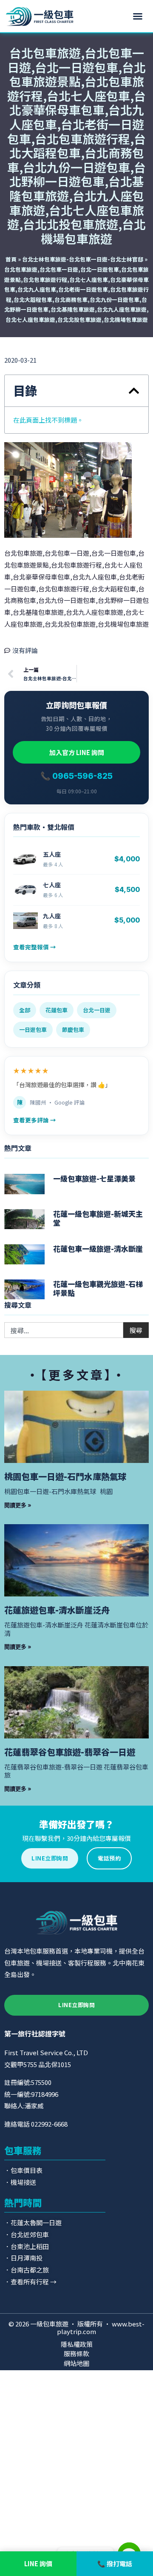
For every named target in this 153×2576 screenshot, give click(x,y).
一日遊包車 (33, 1030)
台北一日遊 (97, 1010)
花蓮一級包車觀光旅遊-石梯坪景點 (98, 1288)
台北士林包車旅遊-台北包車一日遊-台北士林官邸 (83, 259)
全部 (25, 1010)
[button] (138, 16)
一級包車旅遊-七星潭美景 (94, 1178)
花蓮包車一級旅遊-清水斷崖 (98, 1248)
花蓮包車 (57, 1010)
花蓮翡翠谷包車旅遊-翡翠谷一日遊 (70, 1752)
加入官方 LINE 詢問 (77, 752)
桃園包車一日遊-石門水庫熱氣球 (65, 1476)
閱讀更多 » (18, 1505)
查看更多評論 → (35, 1120)
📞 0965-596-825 (76, 776)
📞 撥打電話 (115, 2563)
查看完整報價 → (35, 947)
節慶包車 (73, 1030)
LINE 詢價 (38, 2563)
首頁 (11, 259)
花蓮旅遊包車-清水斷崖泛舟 (57, 1610)
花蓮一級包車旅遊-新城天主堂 (98, 1218)
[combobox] (64, 1330)
